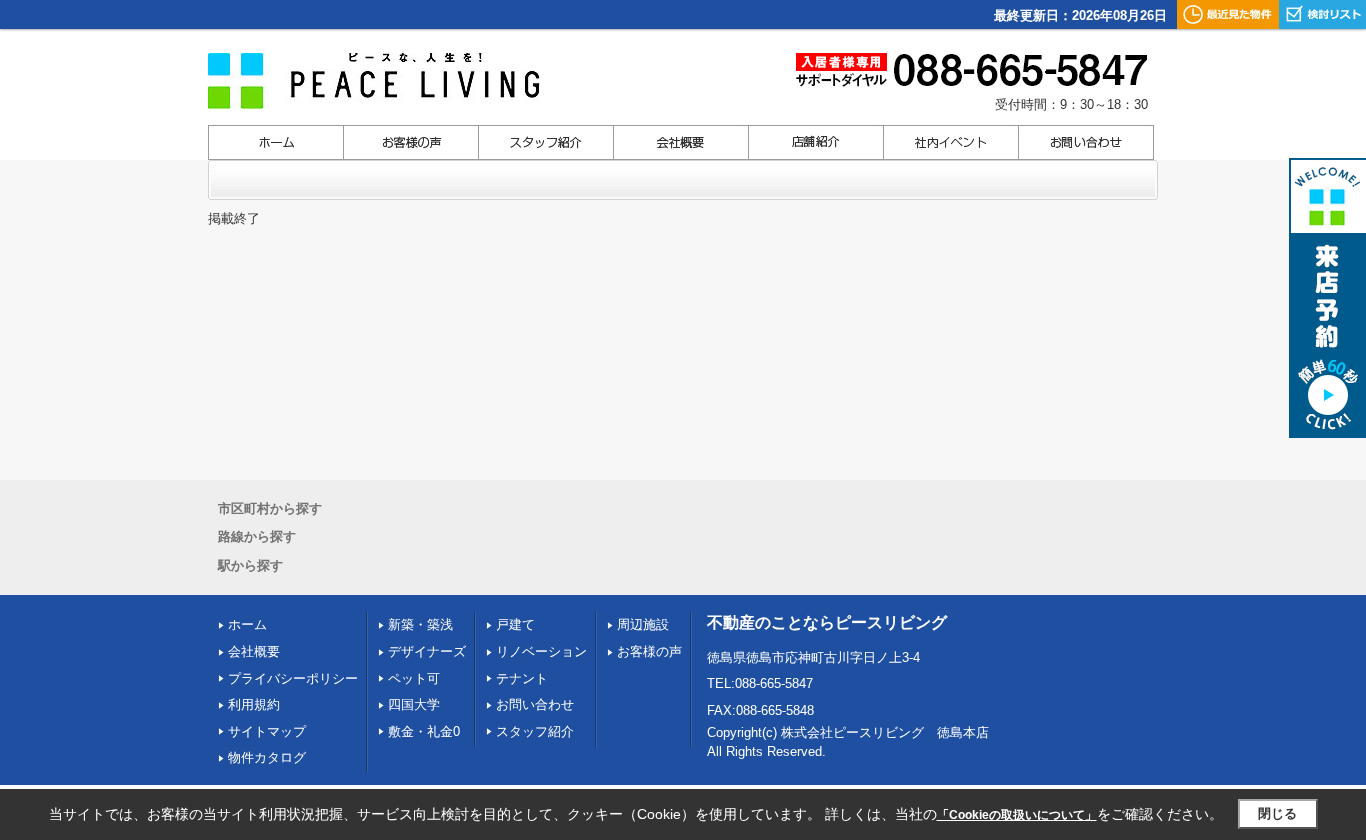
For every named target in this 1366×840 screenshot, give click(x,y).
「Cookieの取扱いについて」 (1017, 815)
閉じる (1277, 813)
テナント (522, 678)
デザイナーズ (427, 651)
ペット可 (414, 678)
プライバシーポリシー (293, 678)
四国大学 (414, 704)
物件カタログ (267, 757)
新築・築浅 (420, 624)
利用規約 (254, 704)
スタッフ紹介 (535, 731)
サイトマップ (267, 731)
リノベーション (541, 651)
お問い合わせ (535, 704)
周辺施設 (643, 624)
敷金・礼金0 (424, 731)
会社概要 (254, 651)
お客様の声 (649, 651)
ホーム (247, 624)
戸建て (515, 624)
